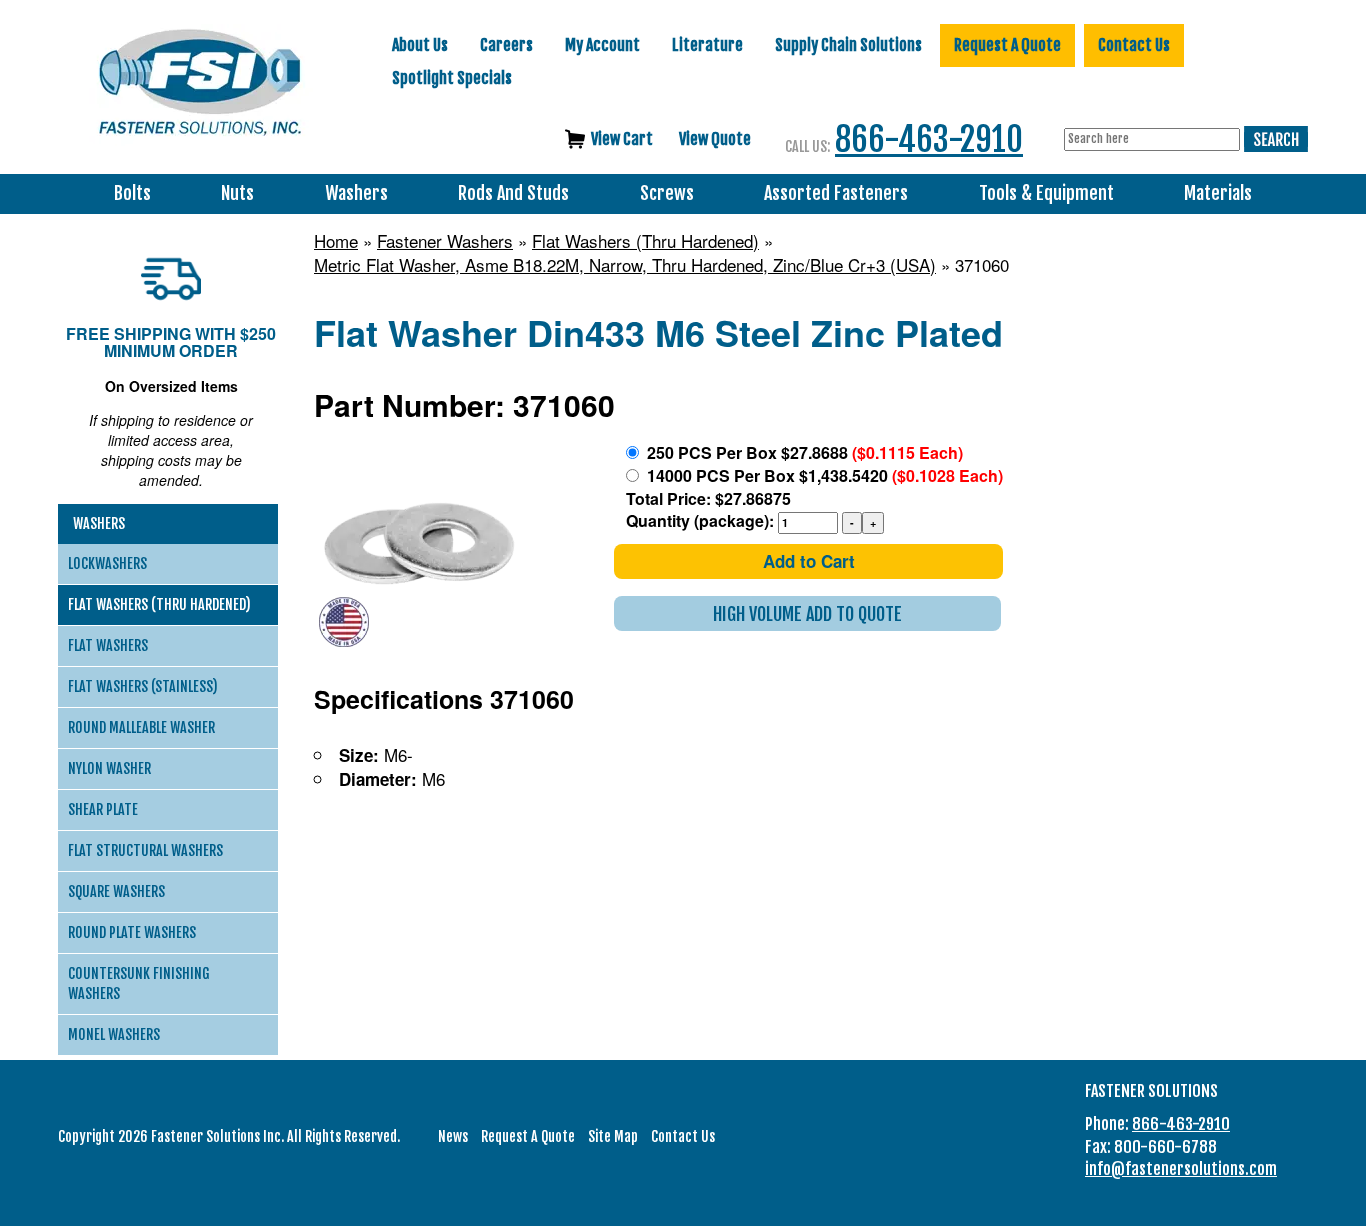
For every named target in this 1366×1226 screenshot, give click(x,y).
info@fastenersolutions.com (1181, 1169)
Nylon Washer (109, 768)
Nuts (237, 193)
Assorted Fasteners (836, 193)
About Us (420, 45)
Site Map (613, 1136)
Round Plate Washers (132, 932)
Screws (667, 193)
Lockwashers (107, 563)
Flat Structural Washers (145, 850)
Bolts (132, 193)
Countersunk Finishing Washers (139, 983)
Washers (356, 193)
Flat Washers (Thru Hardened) (645, 241)
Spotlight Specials (452, 78)
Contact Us (1134, 45)
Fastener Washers (445, 241)
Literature (707, 45)
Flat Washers (108, 645)
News (453, 1136)
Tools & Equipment (1046, 193)
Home (336, 241)
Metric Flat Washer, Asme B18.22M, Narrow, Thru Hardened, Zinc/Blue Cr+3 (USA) (625, 265)
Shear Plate (103, 809)
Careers (506, 45)
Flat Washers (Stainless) (143, 686)
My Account (602, 45)
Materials (1218, 193)
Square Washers (116, 891)
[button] (807, 613)
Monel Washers (114, 1034)
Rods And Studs (513, 193)
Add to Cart (809, 561)
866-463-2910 (929, 139)
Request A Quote (1007, 45)
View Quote (715, 139)
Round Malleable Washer (141, 727)
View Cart (622, 139)
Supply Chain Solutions (848, 45)
